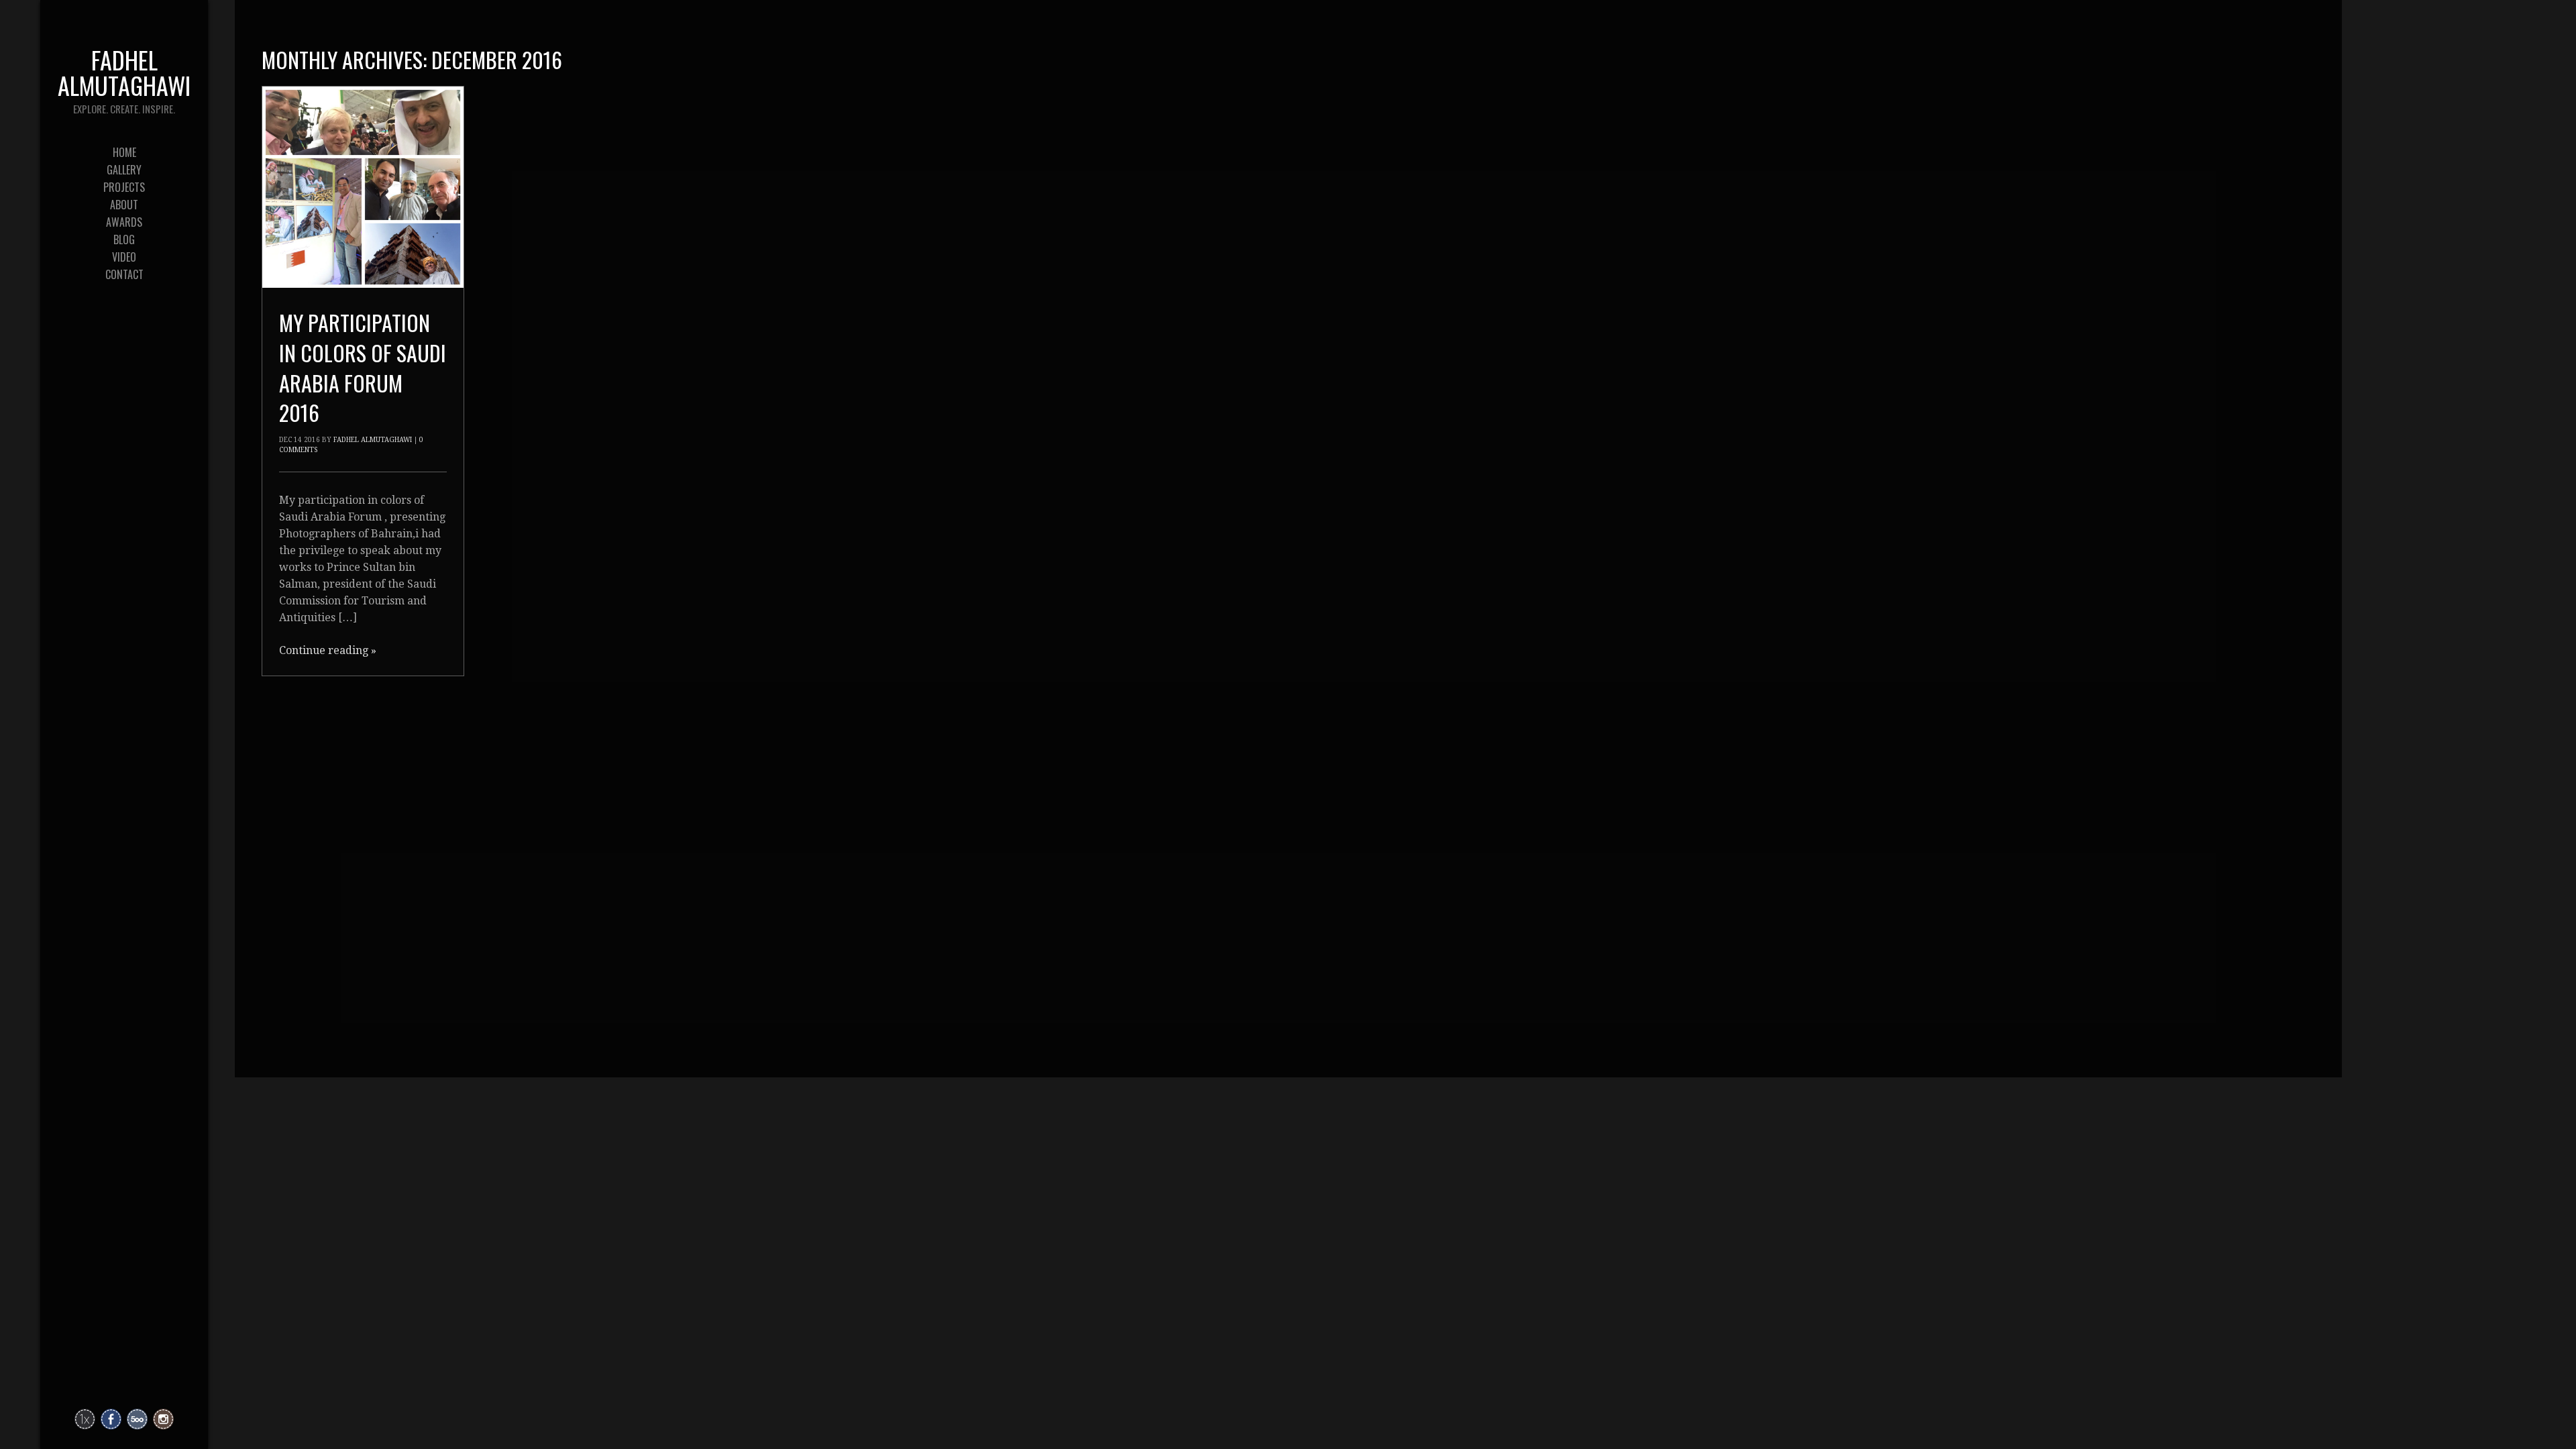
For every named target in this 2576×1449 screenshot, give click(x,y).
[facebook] (111, 1419)
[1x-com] (85, 1419)
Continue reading (328, 650)
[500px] (137, 1419)
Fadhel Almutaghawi (373, 440)
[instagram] (163, 1419)
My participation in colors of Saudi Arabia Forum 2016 (363, 367)
